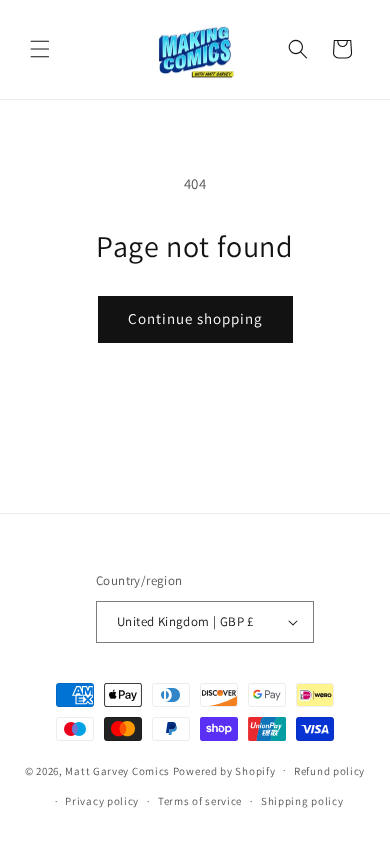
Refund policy (329, 771)
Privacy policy (102, 801)
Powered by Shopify (224, 770)
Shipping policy (302, 801)
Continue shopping (195, 318)
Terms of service (200, 801)
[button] (40, 49)
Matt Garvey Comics (117, 770)
